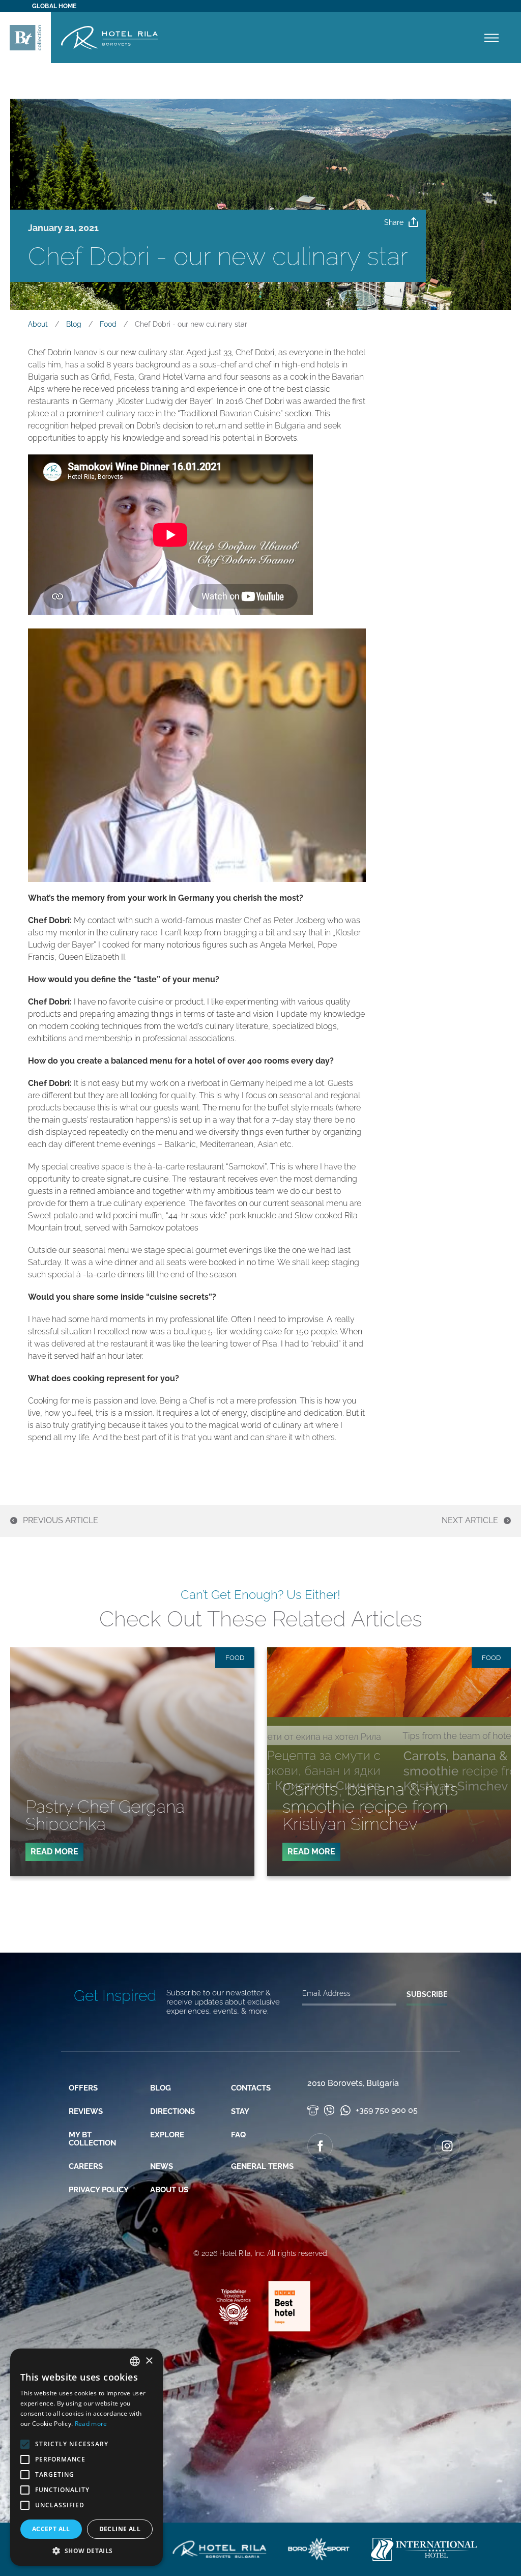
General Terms (262, 2166)
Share (394, 222)
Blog (161, 2088)
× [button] (149, 2361)
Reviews (86, 2111)
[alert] (86, 2457)
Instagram (447, 2146)
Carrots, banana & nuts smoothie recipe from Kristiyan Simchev (370, 1807)
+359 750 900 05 (386, 2110)
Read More (57, 1854)
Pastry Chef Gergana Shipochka (105, 1815)
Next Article (470, 1521)
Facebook (320, 2146)
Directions (172, 2111)
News (162, 2166)
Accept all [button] (51, 2529)
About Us (169, 2190)
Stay (240, 2111)
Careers (86, 2166)
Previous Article (61, 1521)
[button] (86, 2551)
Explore (167, 2135)
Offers (83, 2088)
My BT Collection (92, 2139)
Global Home (54, 6)
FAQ (238, 2135)
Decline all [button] (120, 2529)
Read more (91, 2424)
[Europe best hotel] (284, 2330)
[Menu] (491, 38)
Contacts (251, 2088)
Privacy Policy (99, 2190)
